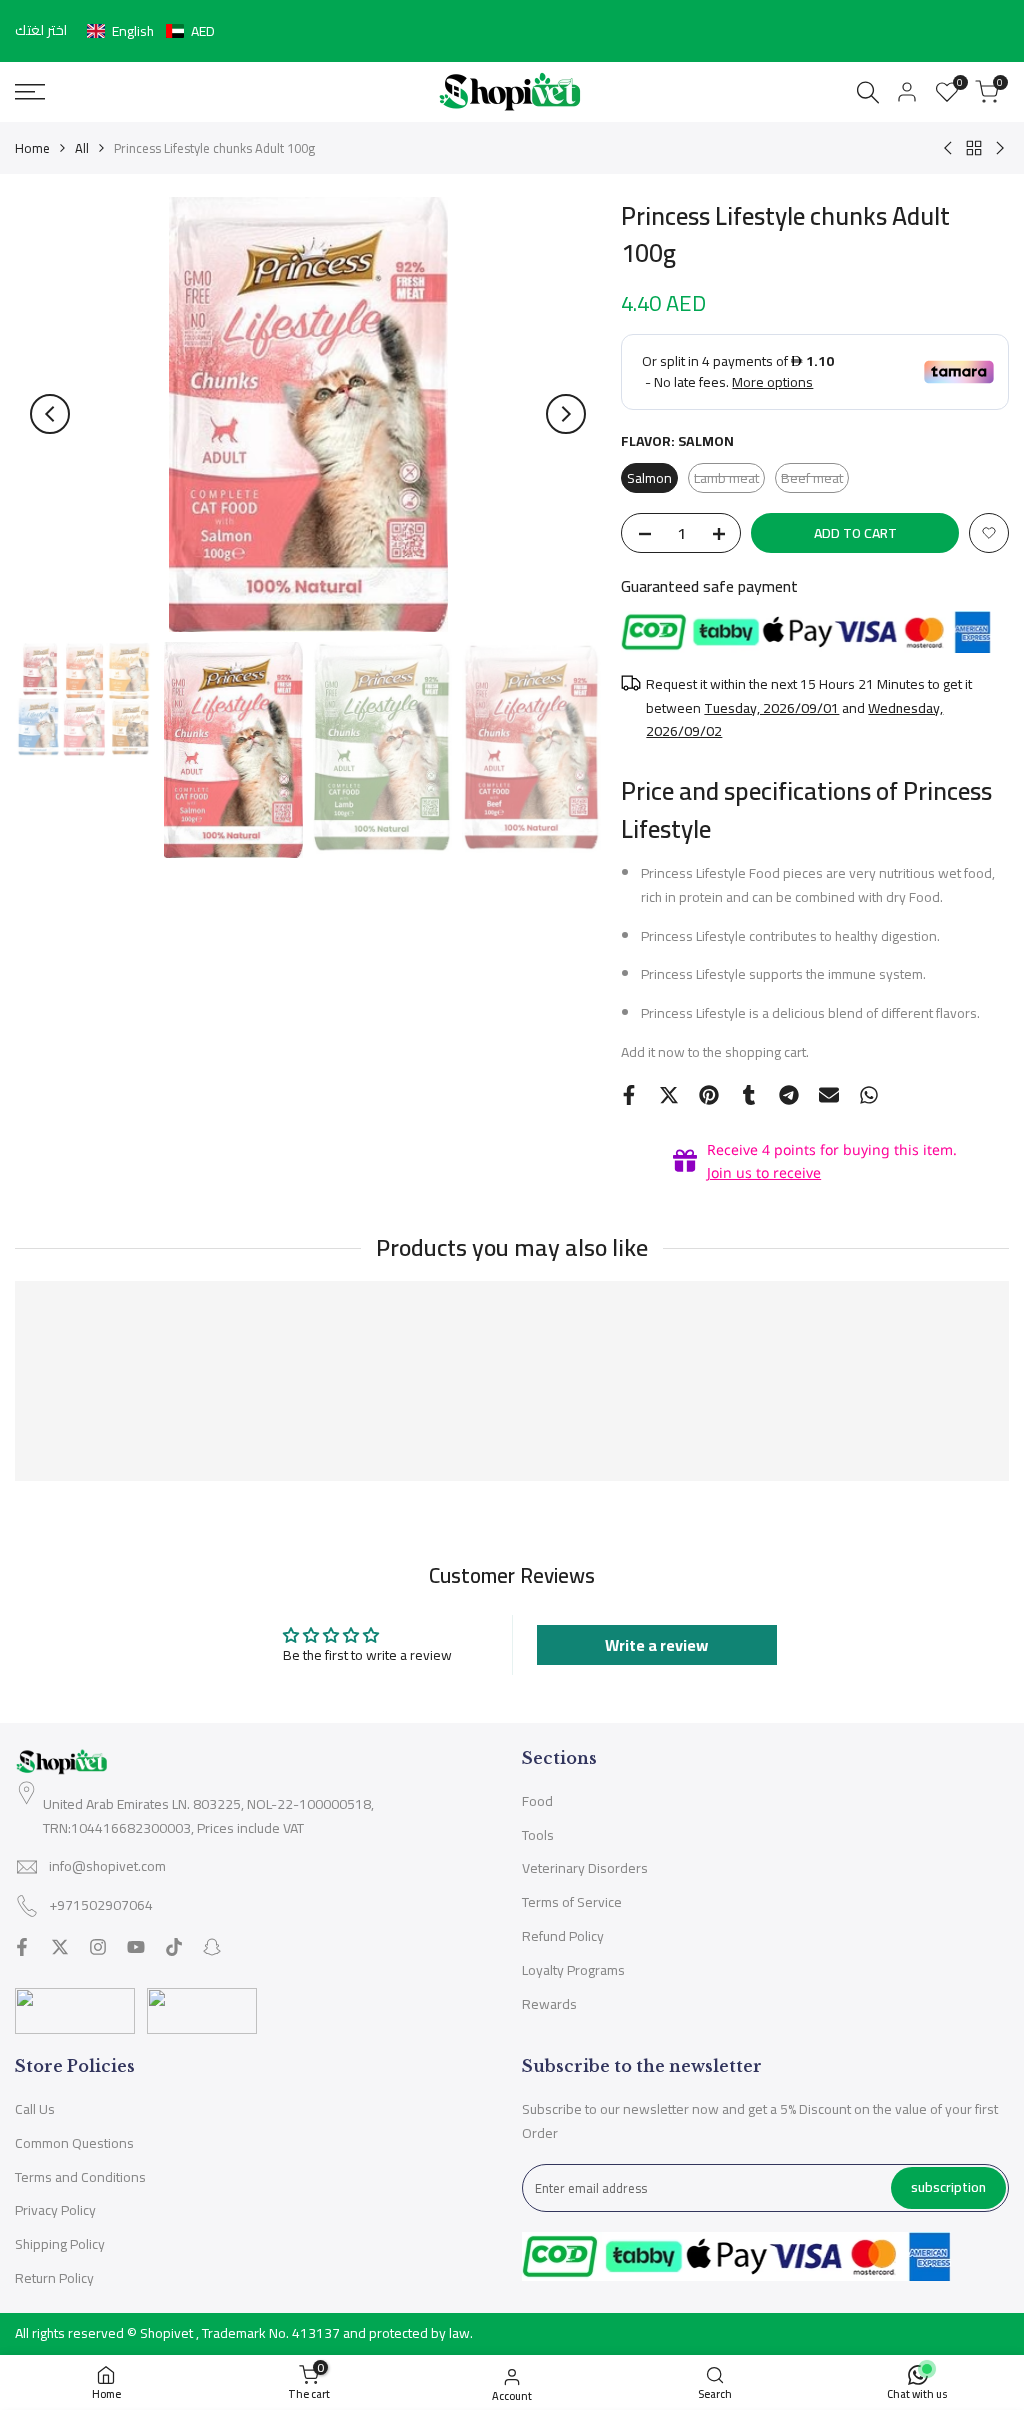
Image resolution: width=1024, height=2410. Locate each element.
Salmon (649, 478)
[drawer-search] (868, 92)
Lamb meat (729, 479)
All (82, 148)
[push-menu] (30, 92)
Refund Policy (563, 1936)
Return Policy (54, 2278)
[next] (566, 414)
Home (32, 148)
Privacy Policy (55, 2210)
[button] (151, 31)
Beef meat (815, 479)
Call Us (35, 2109)
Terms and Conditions (80, 2177)
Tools (538, 1835)
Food (537, 1801)
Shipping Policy (60, 2244)
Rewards (549, 2004)
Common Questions (74, 2143)
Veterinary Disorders (585, 1868)
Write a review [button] (656, 1645)
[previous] (50, 414)
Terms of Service (572, 1902)
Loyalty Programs (573, 1970)
